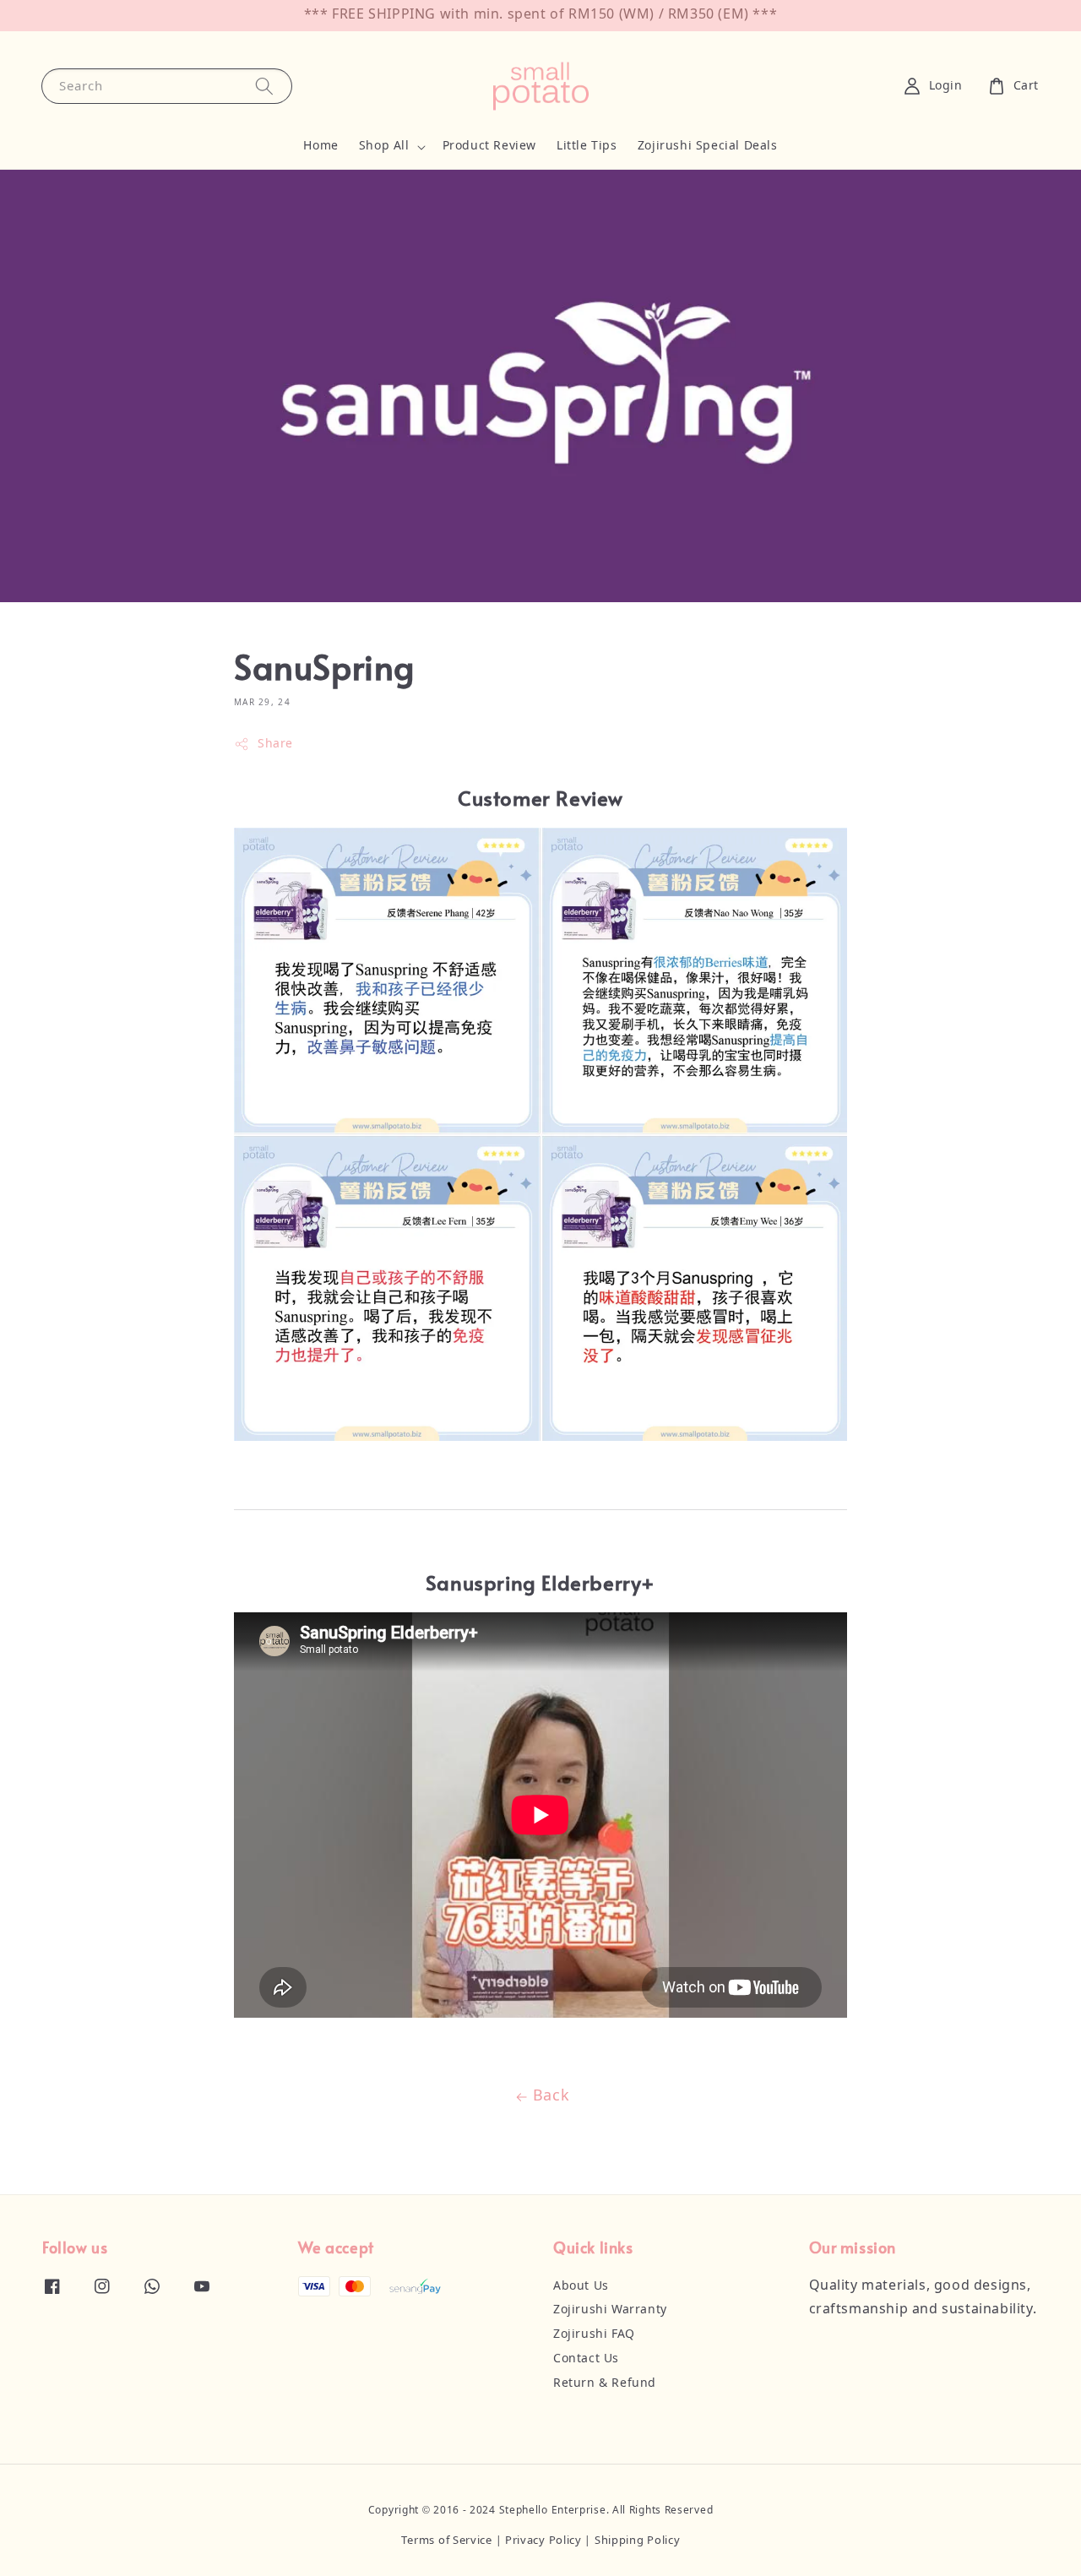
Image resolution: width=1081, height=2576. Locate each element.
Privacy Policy (543, 2541)
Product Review (489, 146)
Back (551, 2096)
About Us (581, 2286)
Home (320, 146)
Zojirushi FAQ (594, 2334)
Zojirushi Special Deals (708, 146)
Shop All (384, 146)
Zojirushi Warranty (610, 2310)
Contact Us (586, 2359)
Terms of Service (447, 2541)
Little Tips (587, 146)
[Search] (264, 86)
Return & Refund (605, 2383)
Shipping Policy (638, 2541)
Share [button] (275, 744)
